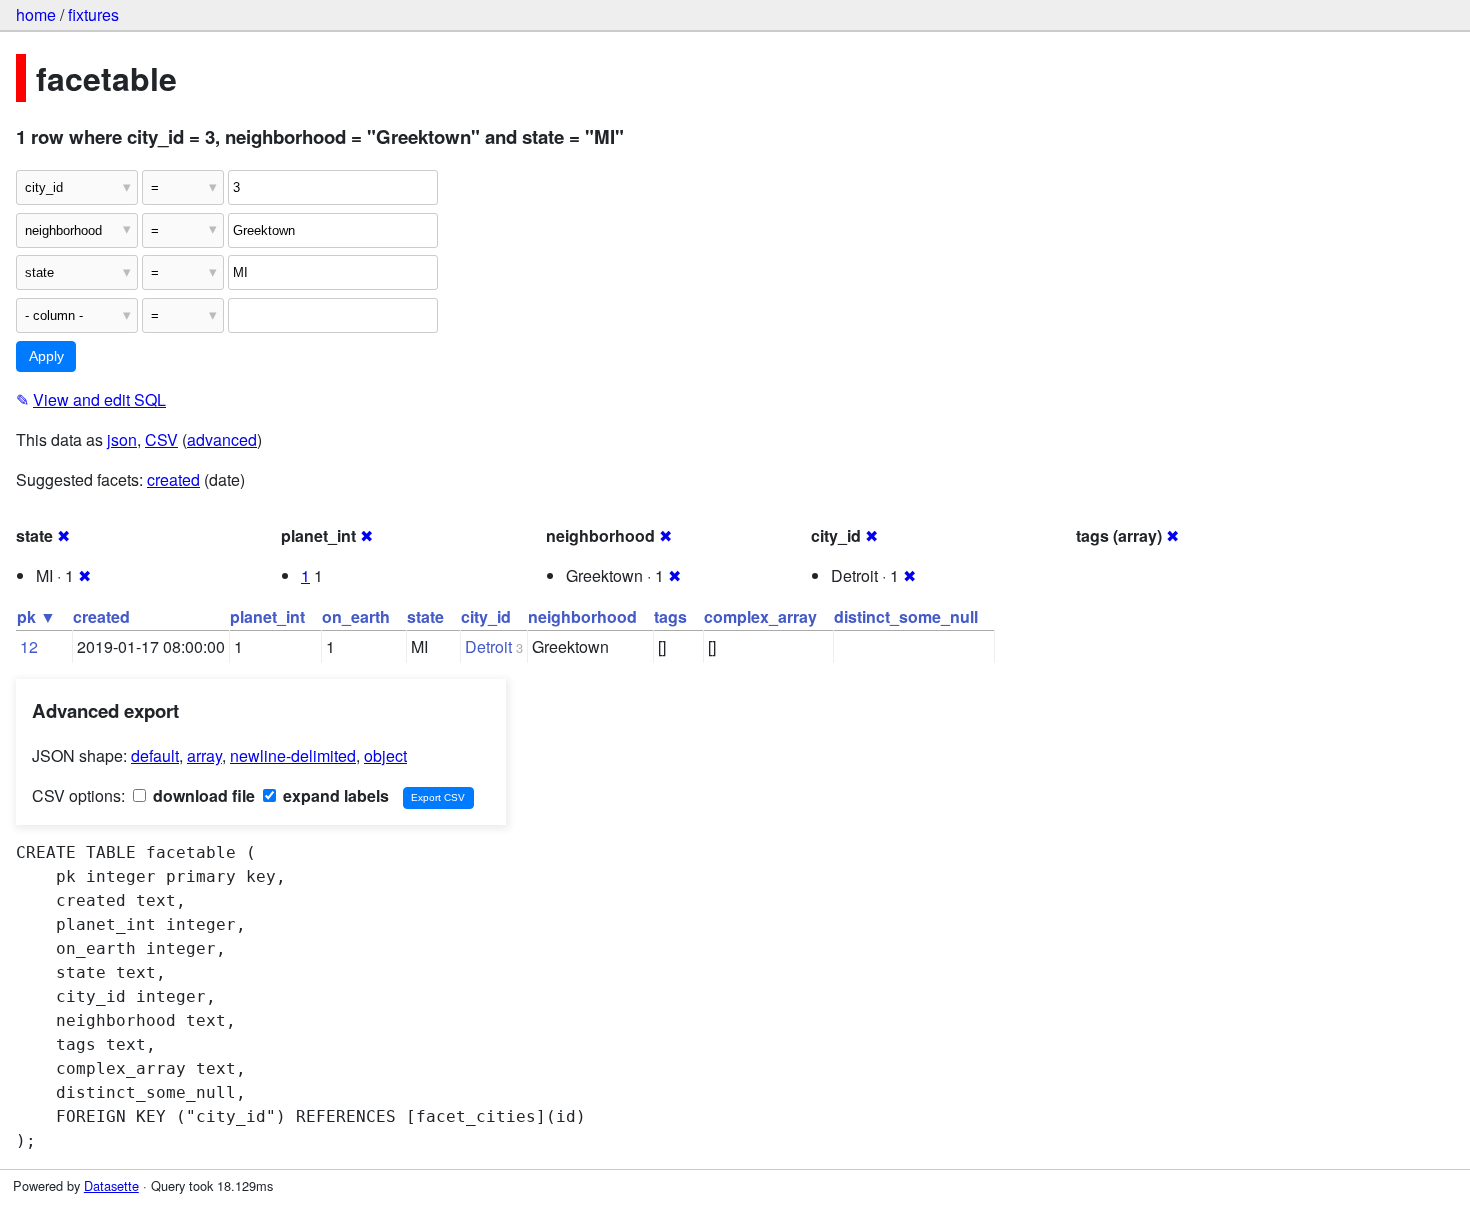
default (155, 755)
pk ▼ (36, 616)
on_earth (356, 616)
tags (670, 616)
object (385, 755)
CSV (161, 439)
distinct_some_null (906, 616)
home (36, 14)
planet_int (267, 616)
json (122, 439)
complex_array (760, 616)
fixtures (93, 14)
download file (202, 795)
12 (29, 646)
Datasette (111, 1185)
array (204, 755)
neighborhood (582, 616)
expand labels (334, 795)
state (425, 616)
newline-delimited (293, 755)
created (173, 479)
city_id (486, 616)
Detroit (488, 646)
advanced (222, 439)
